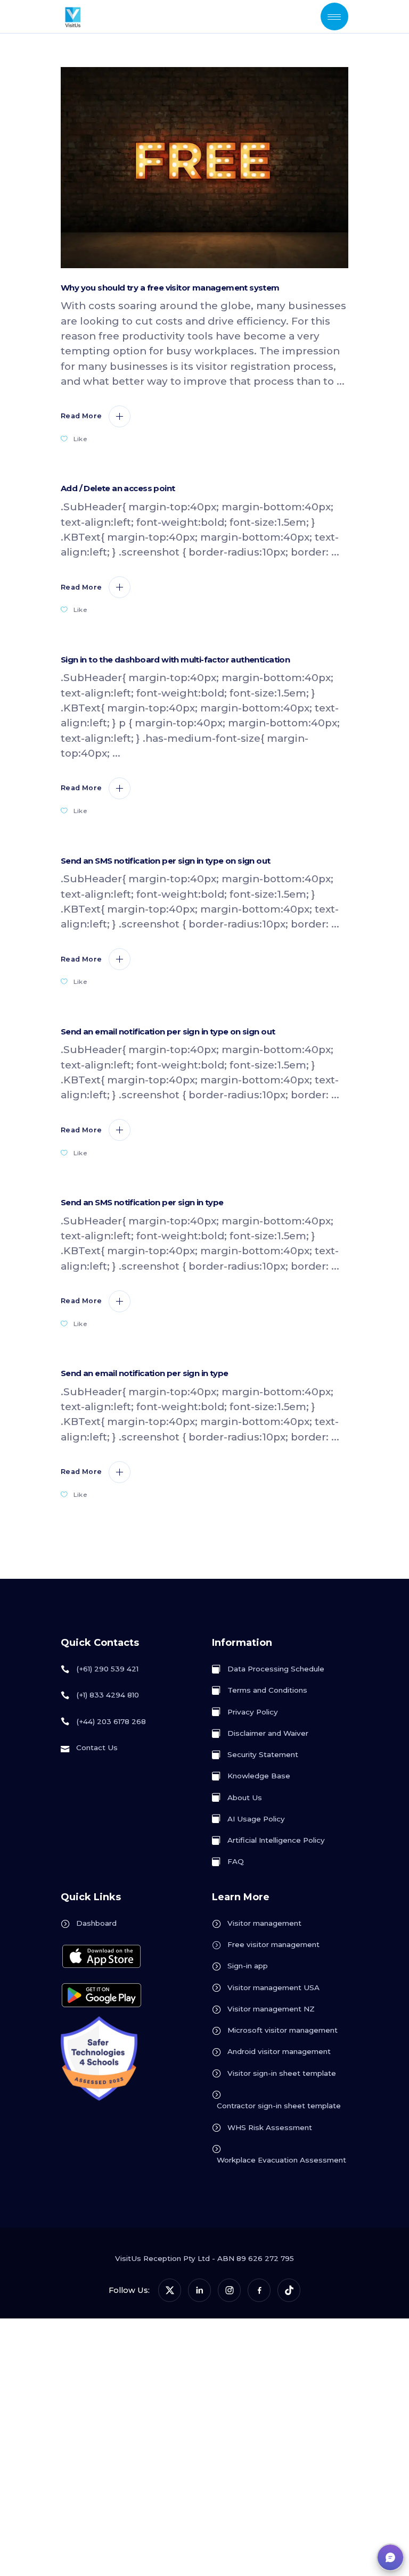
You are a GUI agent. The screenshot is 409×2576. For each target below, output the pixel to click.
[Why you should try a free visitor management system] (204, 168)
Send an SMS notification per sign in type (142, 1203)
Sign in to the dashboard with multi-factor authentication (175, 660)
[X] (170, 2290)
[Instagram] (229, 2290)
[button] (390, 2557)
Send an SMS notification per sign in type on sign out (166, 861)
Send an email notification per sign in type (144, 1373)
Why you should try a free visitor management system (170, 288)
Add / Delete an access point (118, 488)
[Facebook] (259, 2290)
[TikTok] (289, 2290)
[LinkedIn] (199, 2290)
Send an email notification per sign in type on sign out (168, 1032)
